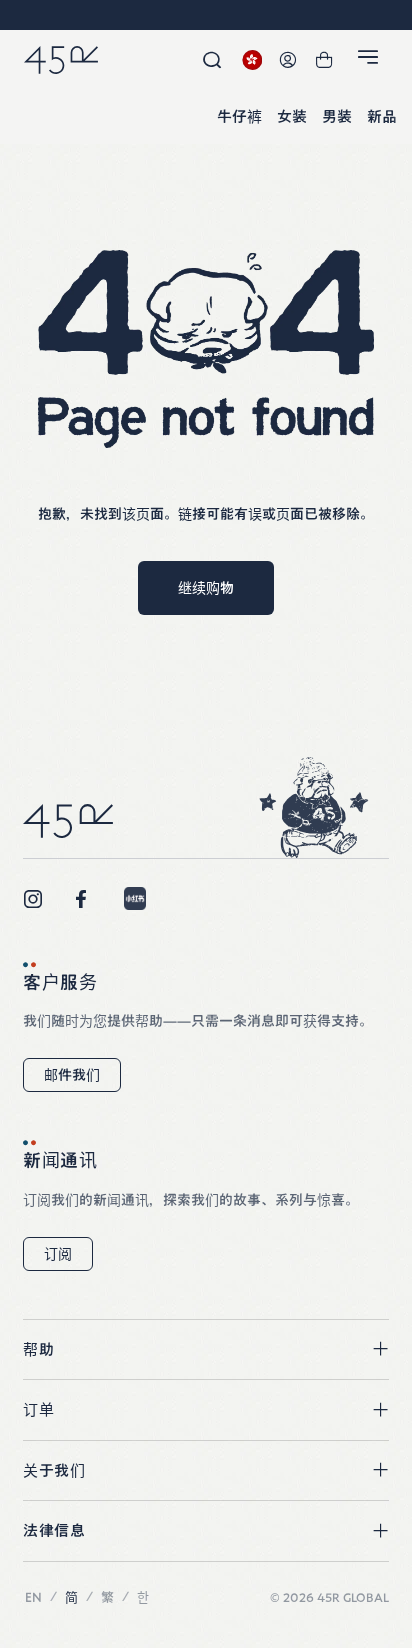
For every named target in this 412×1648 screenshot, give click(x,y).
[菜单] (371, 61)
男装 (337, 117)
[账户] (288, 60)
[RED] (135, 898)
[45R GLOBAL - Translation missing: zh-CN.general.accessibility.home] (61, 60)
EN (33, 1597)
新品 (382, 117)
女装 (292, 117)
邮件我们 (72, 1075)
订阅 (58, 1254)
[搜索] (212, 60)
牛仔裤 (239, 117)
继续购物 (206, 588)
